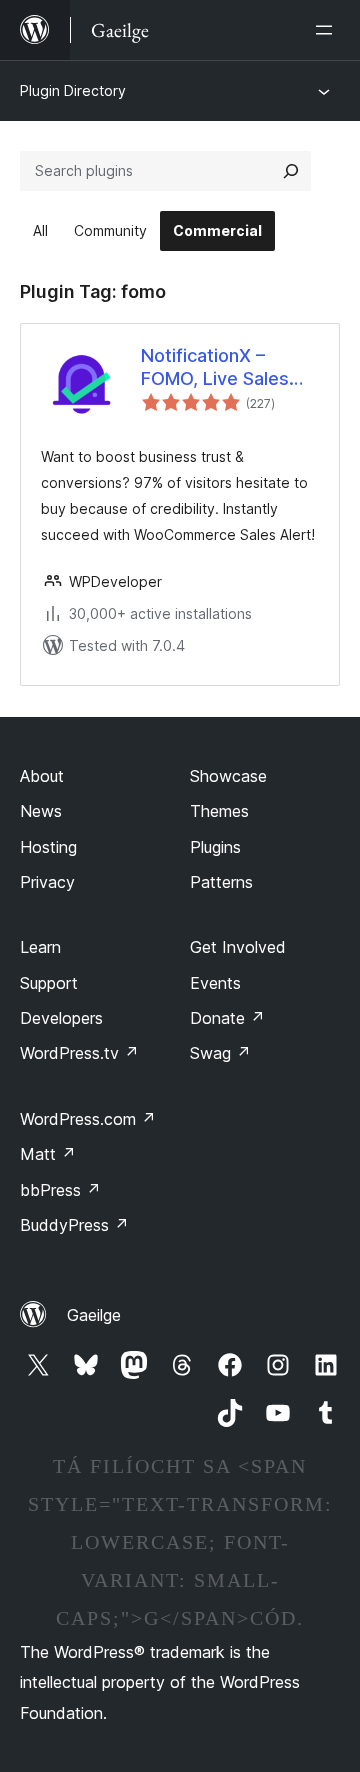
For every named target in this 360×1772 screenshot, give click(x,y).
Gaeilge (94, 1315)
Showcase (228, 776)
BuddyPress (74, 1225)
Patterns (221, 882)
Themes (219, 811)
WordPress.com (88, 1119)
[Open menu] (328, 30)
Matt (48, 1154)
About (42, 776)
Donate (227, 1018)
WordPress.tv (79, 1053)
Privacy (47, 882)
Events (215, 983)
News (41, 811)
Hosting (48, 847)
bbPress (60, 1190)
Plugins (215, 847)
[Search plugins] (291, 171)
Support (49, 983)
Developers (61, 1018)
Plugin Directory (73, 90)
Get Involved (238, 947)
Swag (220, 1053)
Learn (40, 947)
